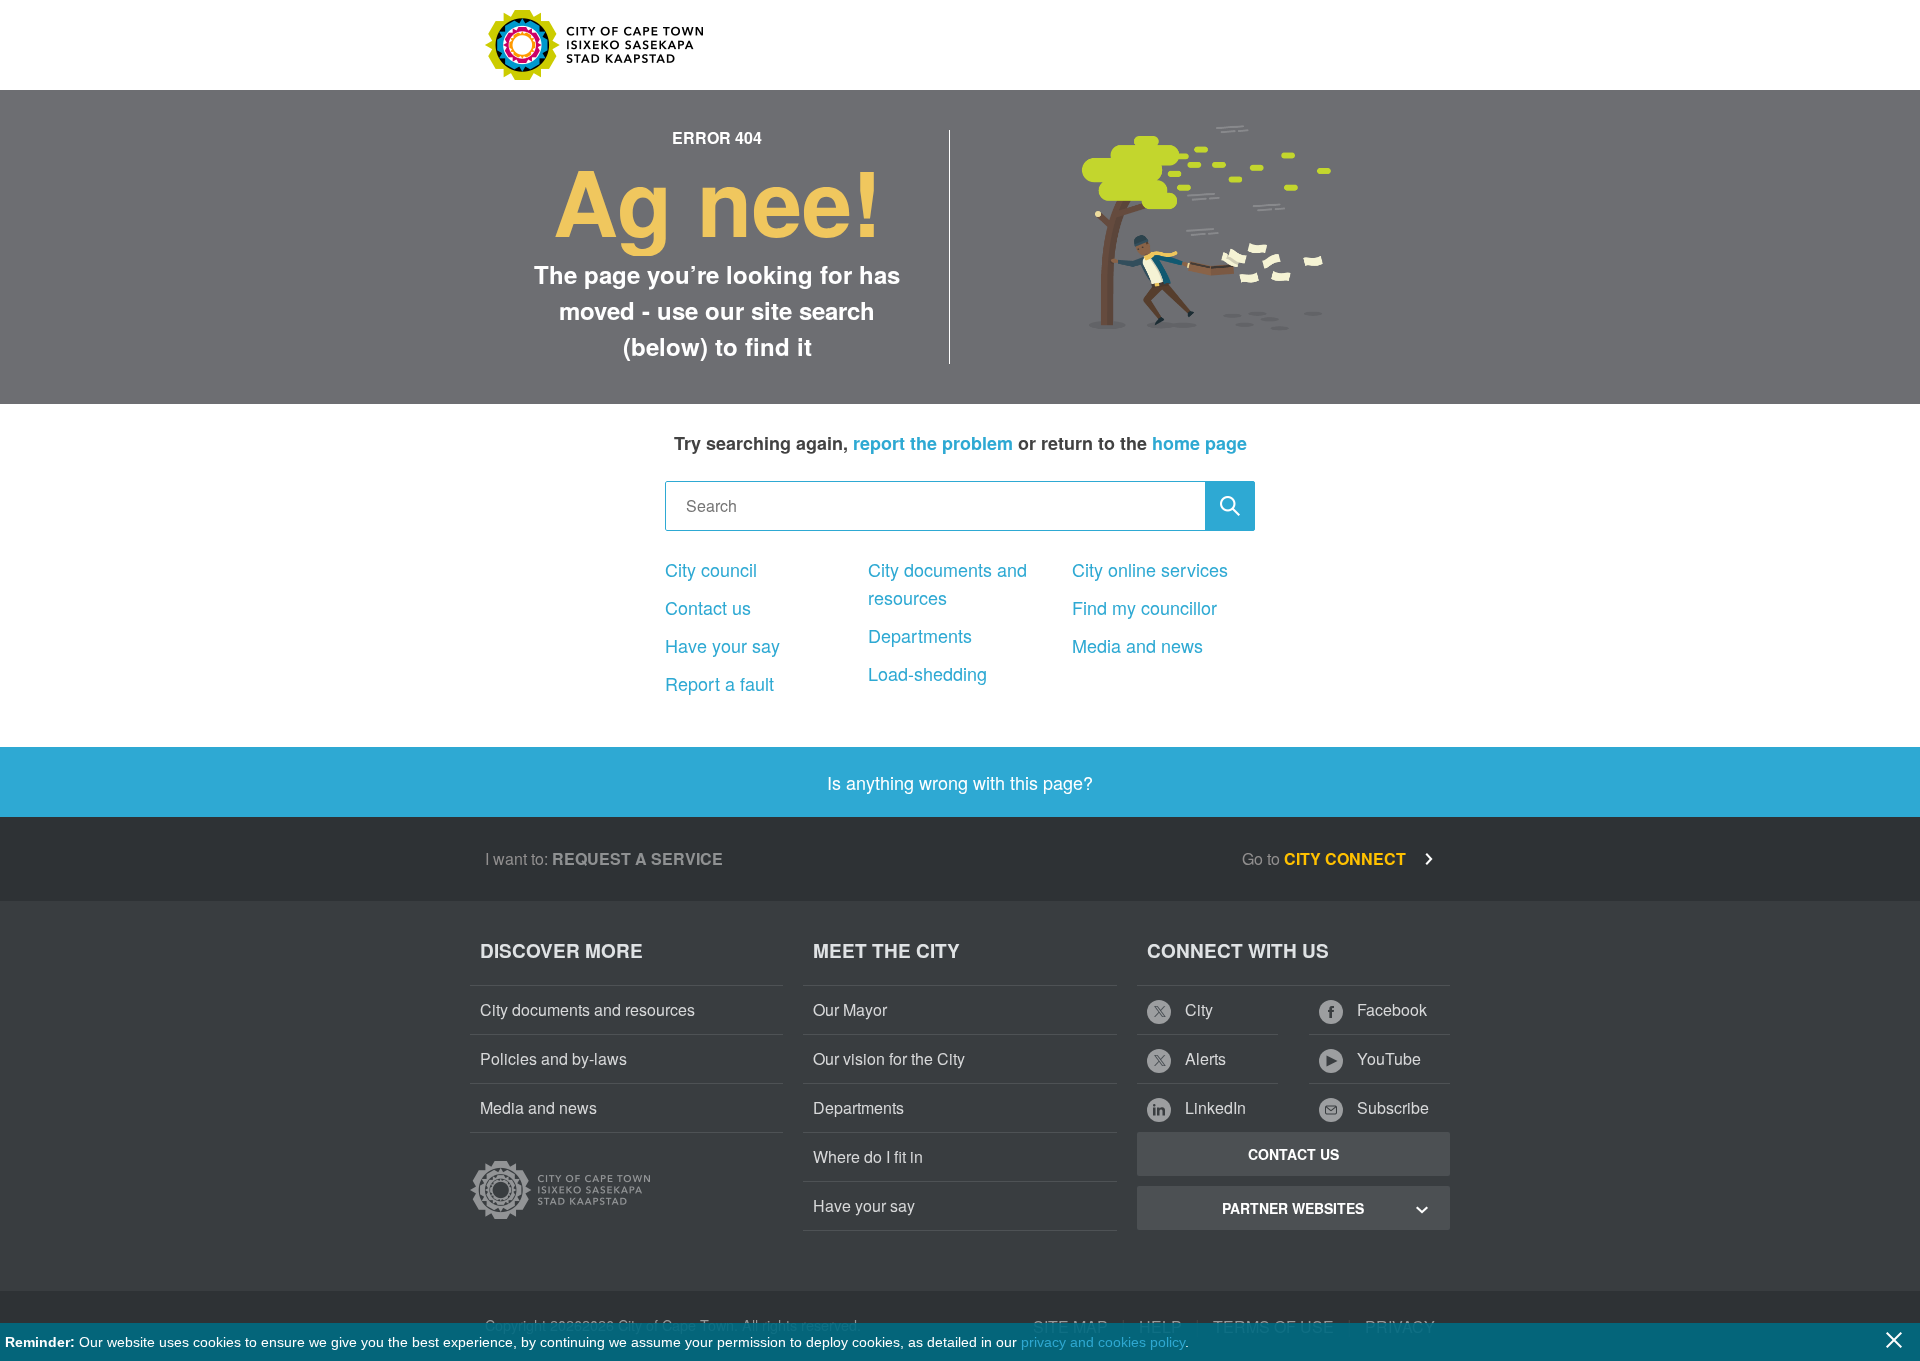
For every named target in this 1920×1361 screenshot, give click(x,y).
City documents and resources (947, 583)
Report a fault (719, 683)
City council (711, 569)
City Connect (1347, 858)
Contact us (708, 607)
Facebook (1390, 1009)
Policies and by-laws (553, 1058)
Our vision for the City (889, 1058)
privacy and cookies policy (1103, 1342)
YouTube (1387, 1058)
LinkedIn (1213, 1107)
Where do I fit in (868, 1156)
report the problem (933, 443)
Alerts (1203, 1058)
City (1197, 1009)
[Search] (1230, 506)
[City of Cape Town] (560, 1190)
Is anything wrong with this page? (960, 782)
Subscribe (1391, 1107)
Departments (920, 635)
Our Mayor (850, 1009)
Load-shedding (927, 673)
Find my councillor (1144, 607)
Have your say (722, 645)
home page (1199, 443)
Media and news (1137, 645)
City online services (1150, 569)
